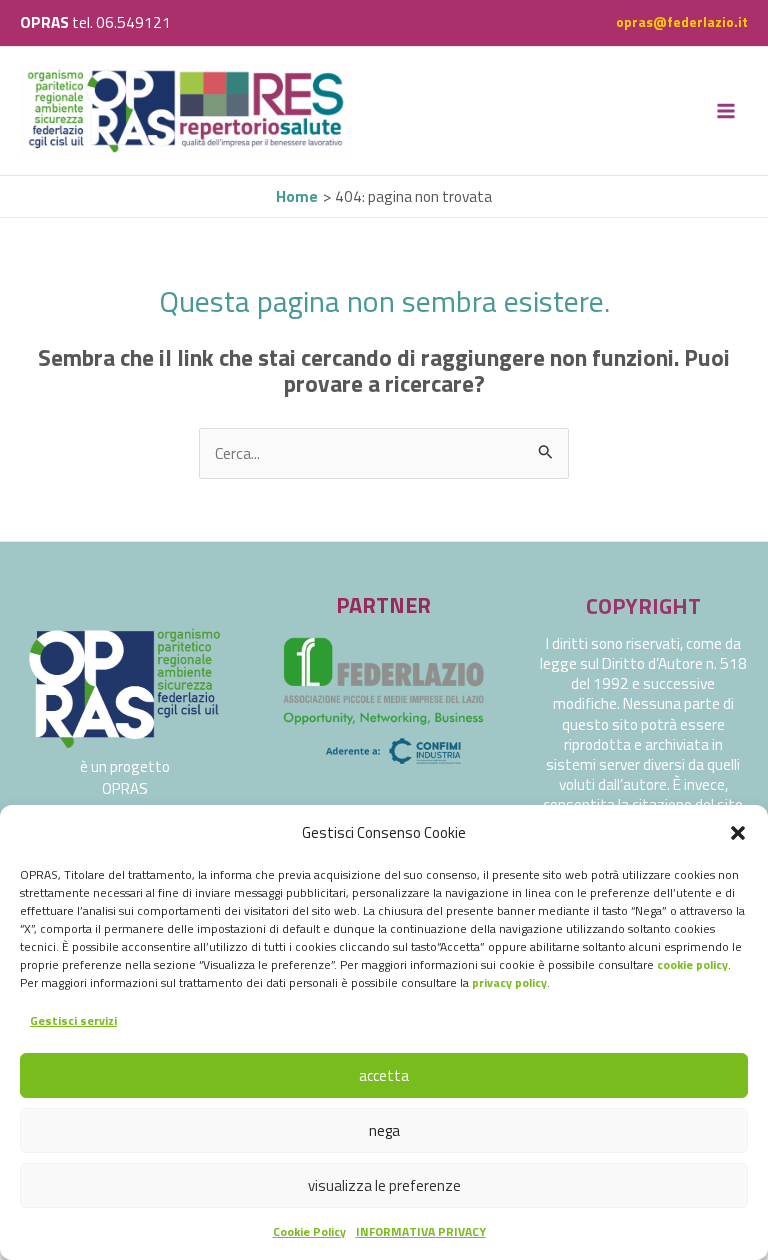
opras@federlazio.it (682, 22)
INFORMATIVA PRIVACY (421, 1231)
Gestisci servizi (73, 1020)
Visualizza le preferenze (384, 1185)
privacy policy (509, 982)
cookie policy (692, 964)
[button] (738, 833)
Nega (384, 1130)
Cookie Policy (309, 1231)
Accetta (384, 1075)
